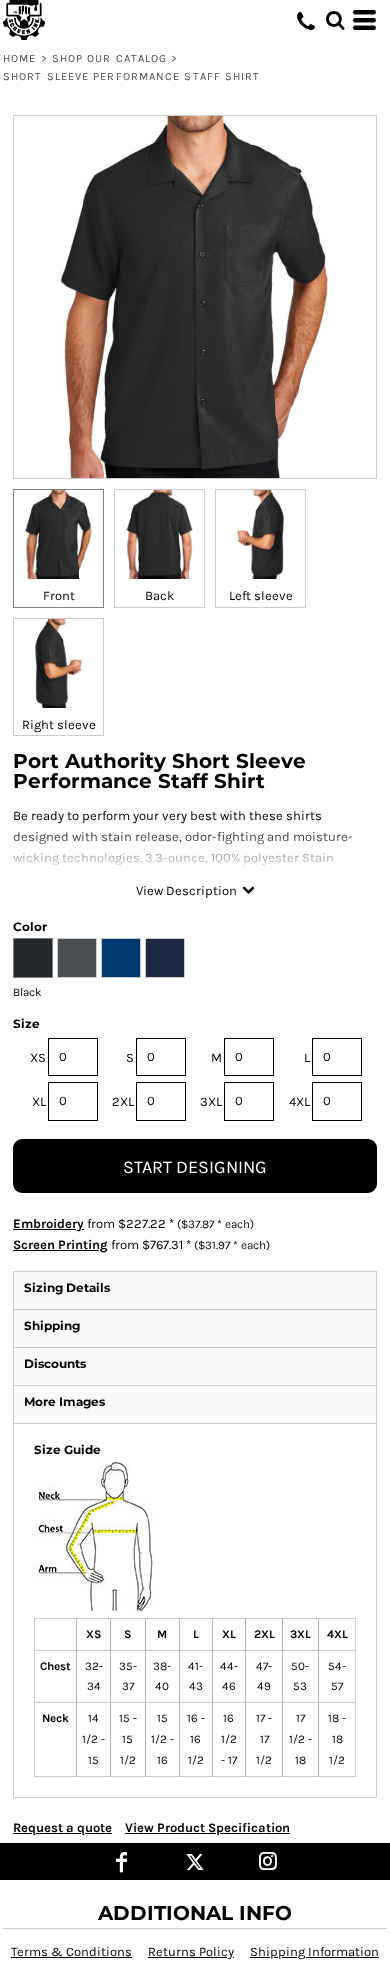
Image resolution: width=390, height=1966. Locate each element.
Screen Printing (60, 1244)
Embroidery (48, 1223)
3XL (211, 1101)
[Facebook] (122, 1861)
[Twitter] (195, 1861)
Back (159, 595)
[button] (335, 20)
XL (39, 1101)
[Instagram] (268, 1861)
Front (59, 595)
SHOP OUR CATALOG (110, 58)
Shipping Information (314, 1951)
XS (38, 1057)
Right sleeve (59, 724)
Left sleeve (261, 595)
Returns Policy (191, 1951)
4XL (299, 1101)
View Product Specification (207, 1827)
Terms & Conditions (71, 1951)
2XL (123, 1101)
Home (19, 58)
